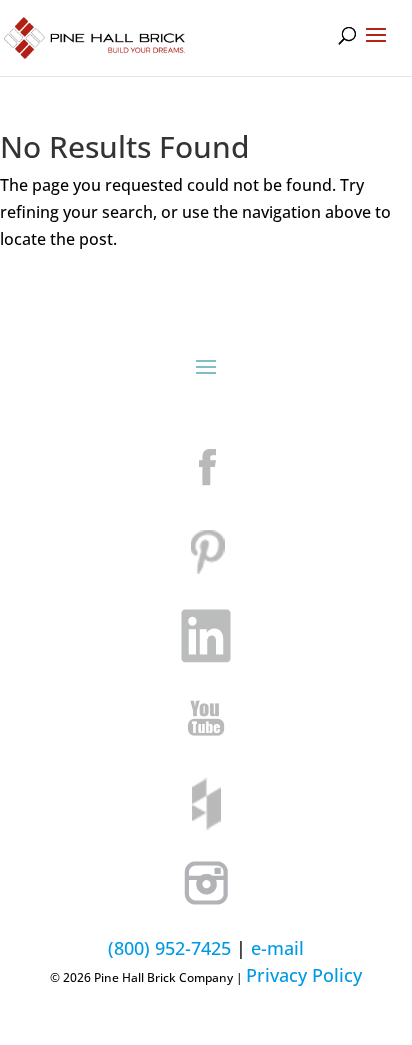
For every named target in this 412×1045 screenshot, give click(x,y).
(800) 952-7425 (169, 948)
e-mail (277, 948)
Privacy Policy (304, 975)
